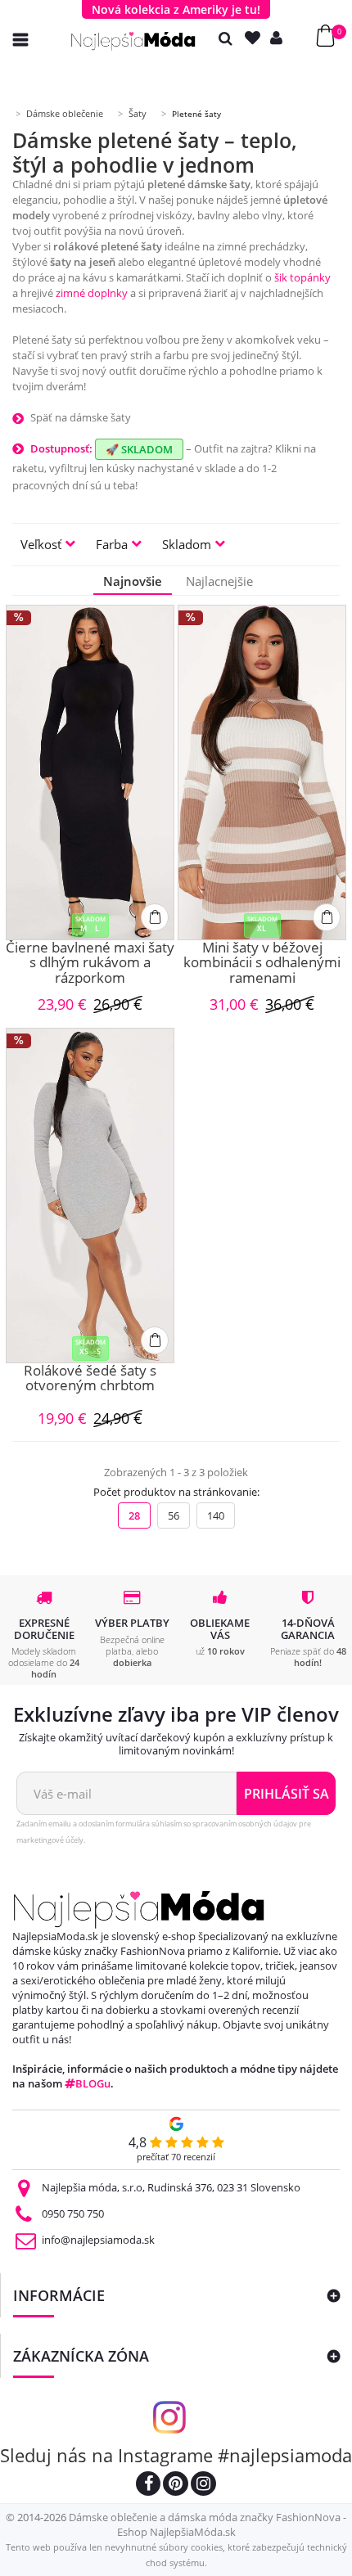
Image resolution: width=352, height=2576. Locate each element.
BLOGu (93, 2083)
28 (134, 1515)
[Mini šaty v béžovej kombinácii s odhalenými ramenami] (262, 772)
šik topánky (302, 277)
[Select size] (155, 917)
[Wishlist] (256, 38)
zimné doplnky (92, 293)
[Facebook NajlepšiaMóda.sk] (148, 2486)
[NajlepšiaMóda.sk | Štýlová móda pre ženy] (133, 41)
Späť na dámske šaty (81, 417)
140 (216, 1515)
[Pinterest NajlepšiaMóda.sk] (176, 2486)
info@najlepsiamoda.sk (98, 2240)
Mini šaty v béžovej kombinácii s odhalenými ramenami (262, 963)
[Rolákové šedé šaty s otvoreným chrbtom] (90, 1196)
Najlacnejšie (219, 581)
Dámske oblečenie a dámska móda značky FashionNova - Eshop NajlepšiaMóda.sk (208, 2524)
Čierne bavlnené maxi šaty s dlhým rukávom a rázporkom (90, 963)
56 (174, 1515)
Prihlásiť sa (287, 1794)
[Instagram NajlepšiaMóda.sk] (203, 2486)
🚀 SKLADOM (139, 449)
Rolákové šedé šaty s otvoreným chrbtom (90, 1379)
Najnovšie (133, 581)
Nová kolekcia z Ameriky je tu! (176, 9)
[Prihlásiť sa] (280, 38)
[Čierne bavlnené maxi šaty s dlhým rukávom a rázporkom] (90, 772)
